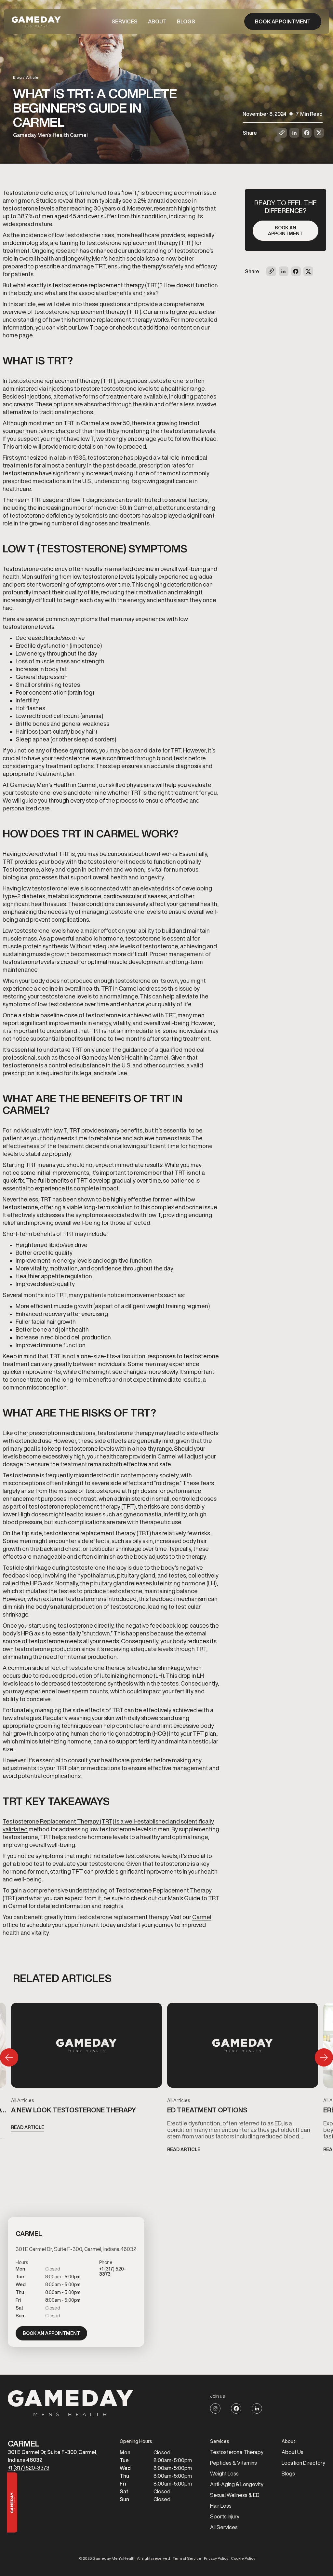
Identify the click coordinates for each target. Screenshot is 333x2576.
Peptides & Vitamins (233, 2463)
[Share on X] (319, 133)
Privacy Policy (216, 2558)
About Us (293, 2452)
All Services (224, 2527)
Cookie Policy (243, 2558)
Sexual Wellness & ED (235, 2495)
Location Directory (303, 2463)
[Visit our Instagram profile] (215, 2408)
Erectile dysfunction (42, 645)
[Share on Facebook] (307, 133)
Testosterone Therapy (237, 2452)
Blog (17, 77)
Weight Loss (224, 2474)
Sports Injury (225, 2516)
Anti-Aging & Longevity (237, 2484)
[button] (125, 21)
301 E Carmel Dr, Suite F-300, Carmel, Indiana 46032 (53, 2456)
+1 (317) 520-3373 (29, 2468)
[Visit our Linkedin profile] (257, 2408)
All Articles (22, 2100)
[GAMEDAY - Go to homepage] (71, 2403)
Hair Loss (221, 2506)
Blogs (186, 21)
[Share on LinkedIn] (294, 133)
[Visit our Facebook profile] (236, 2408)
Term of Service (187, 2558)
